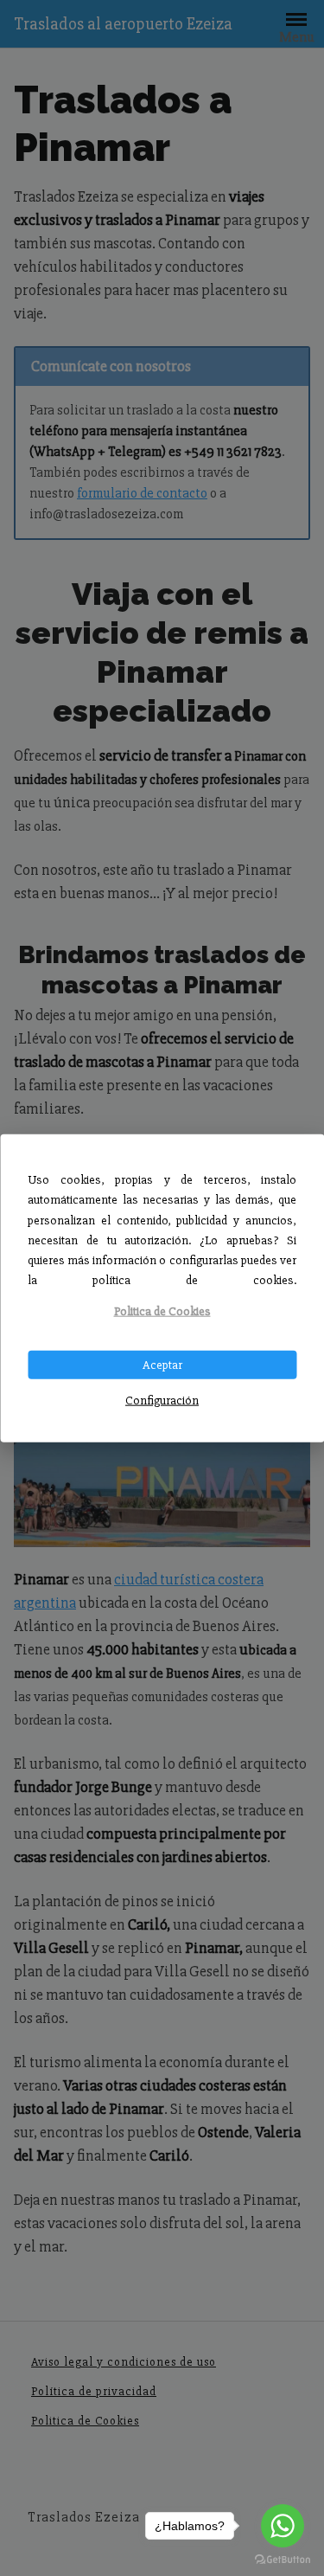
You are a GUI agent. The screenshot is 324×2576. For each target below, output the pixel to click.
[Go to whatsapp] (283, 2526)
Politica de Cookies (162, 1311)
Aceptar (162, 1364)
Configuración (162, 1400)
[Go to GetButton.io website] (283, 2559)
